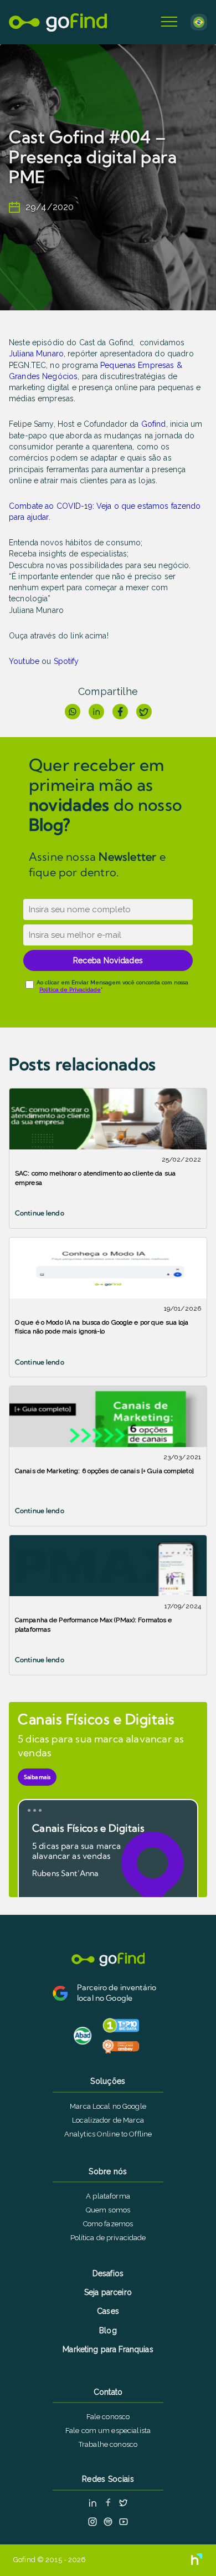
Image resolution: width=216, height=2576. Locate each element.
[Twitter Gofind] (124, 2503)
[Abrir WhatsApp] (188, 2548)
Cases (108, 2311)
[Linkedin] (96, 712)
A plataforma (108, 2196)
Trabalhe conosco (108, 2444)
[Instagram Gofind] (92, 2522)
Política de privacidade (108, 2238)
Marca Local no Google (108, 2106)
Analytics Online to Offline (108, 2134)
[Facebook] (120, 712)
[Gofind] (58, 22)
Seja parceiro (108, 2292)
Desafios (108, 2273)
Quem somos (108, 2210)
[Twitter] (144, 712)
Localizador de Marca (108, 2120)
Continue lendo (40, 1213)
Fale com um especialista (108, 2431)
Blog (108, 2330)
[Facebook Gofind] (108, 2503)
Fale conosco (108, 2417)
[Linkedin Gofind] (92, 2503)
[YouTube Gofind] (124, 2522)
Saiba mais (37, 1777)
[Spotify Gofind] (108, 2522)
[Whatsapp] (73, 712)
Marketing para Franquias (108, 2349)
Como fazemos (108, 2224)
